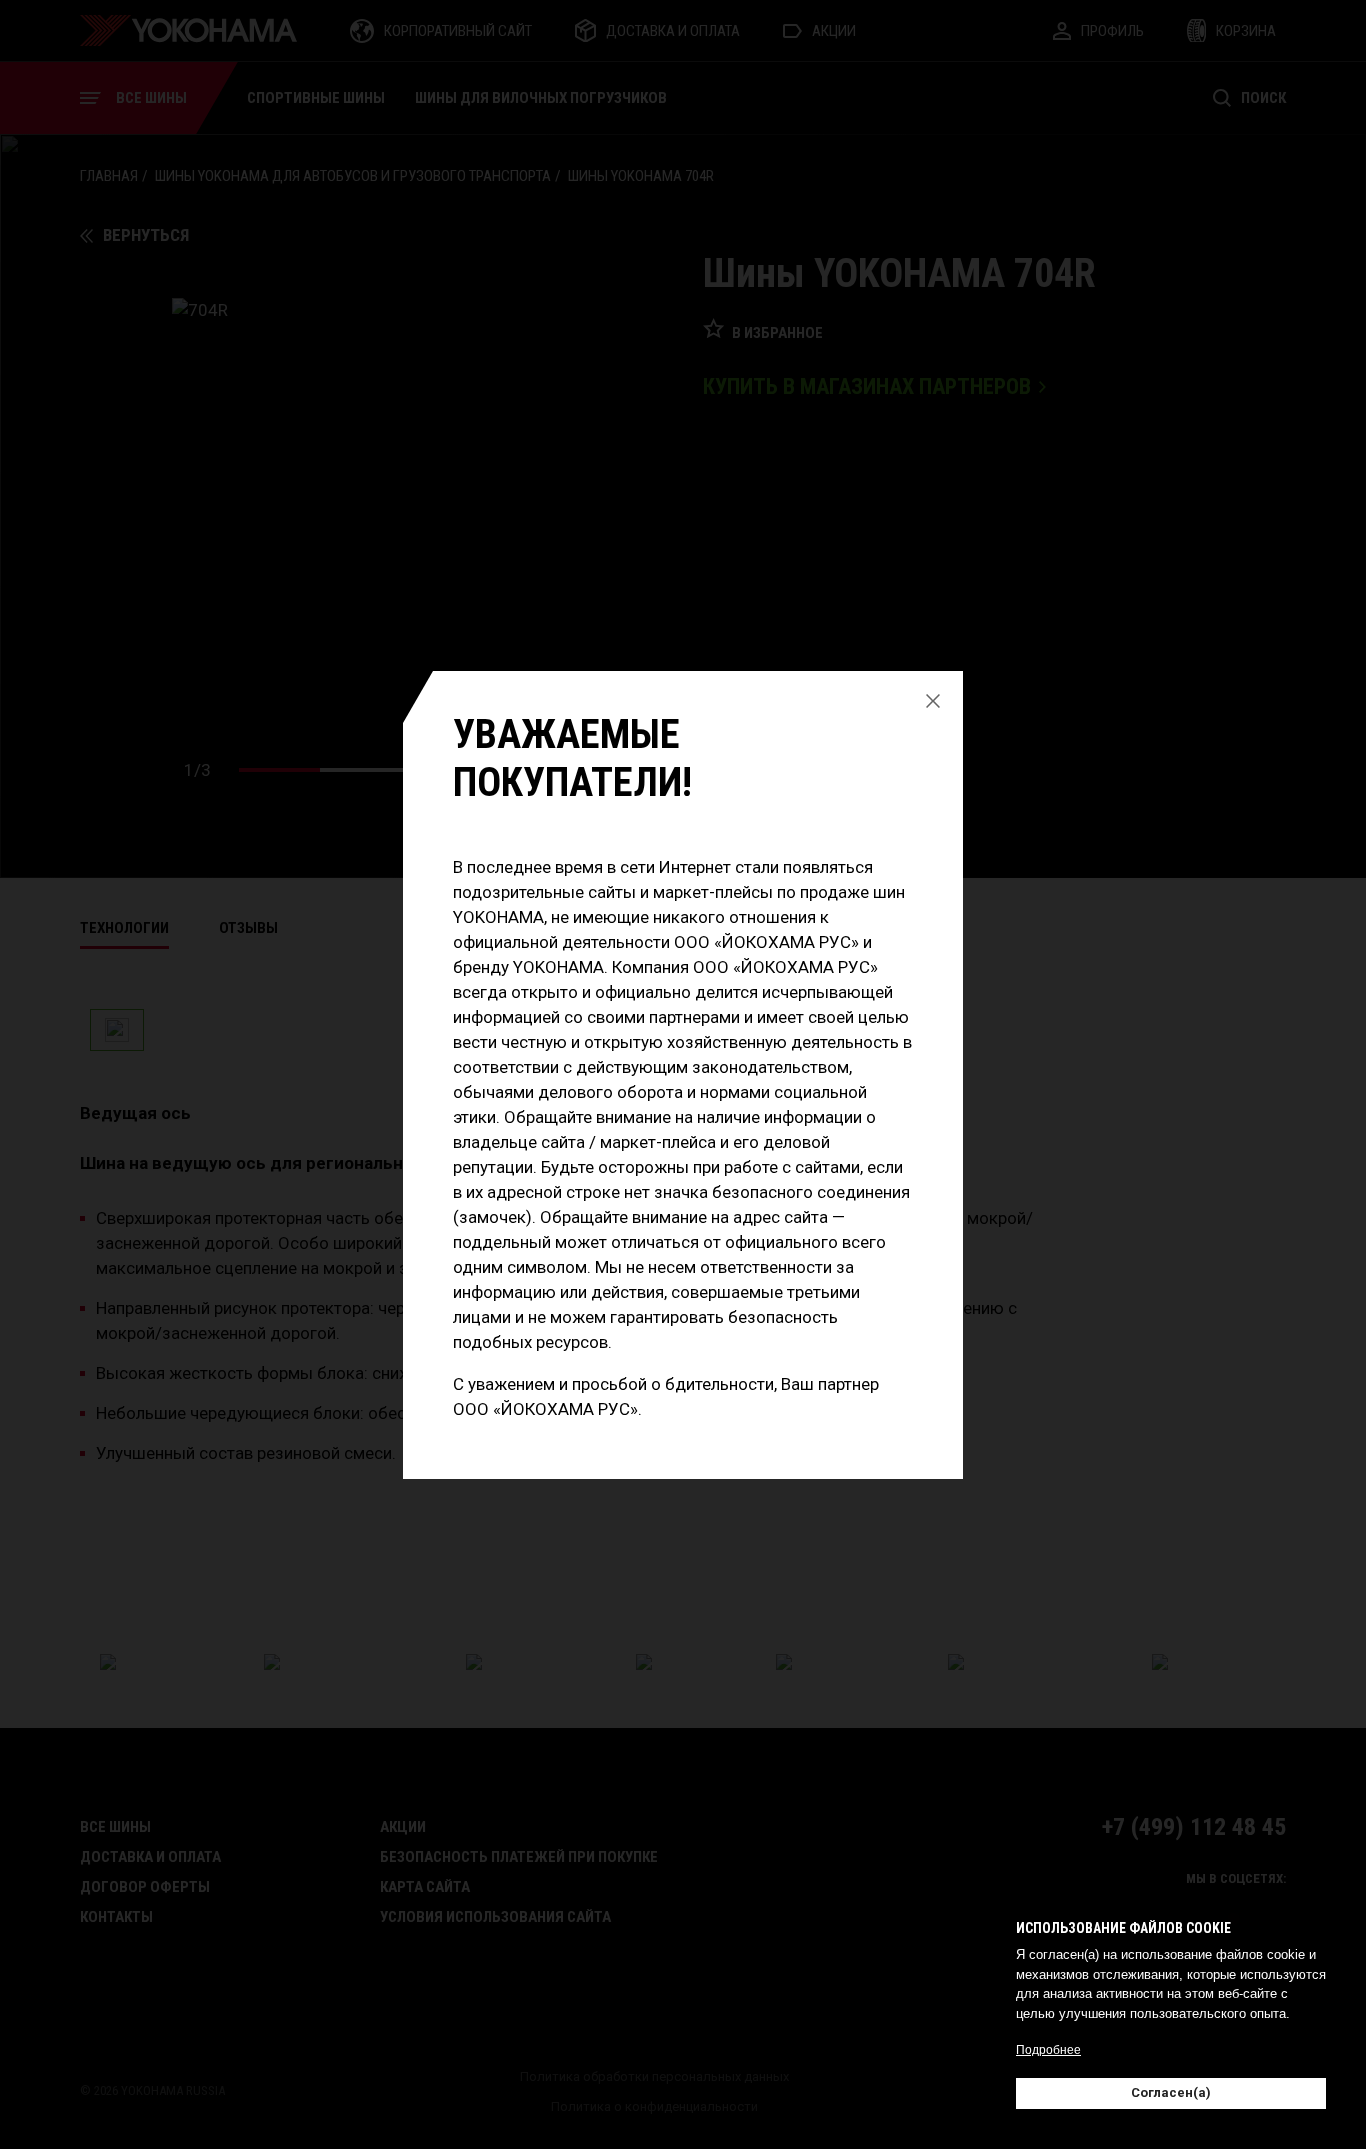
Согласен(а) (1171, 2092)
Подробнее (1048, 2050)
